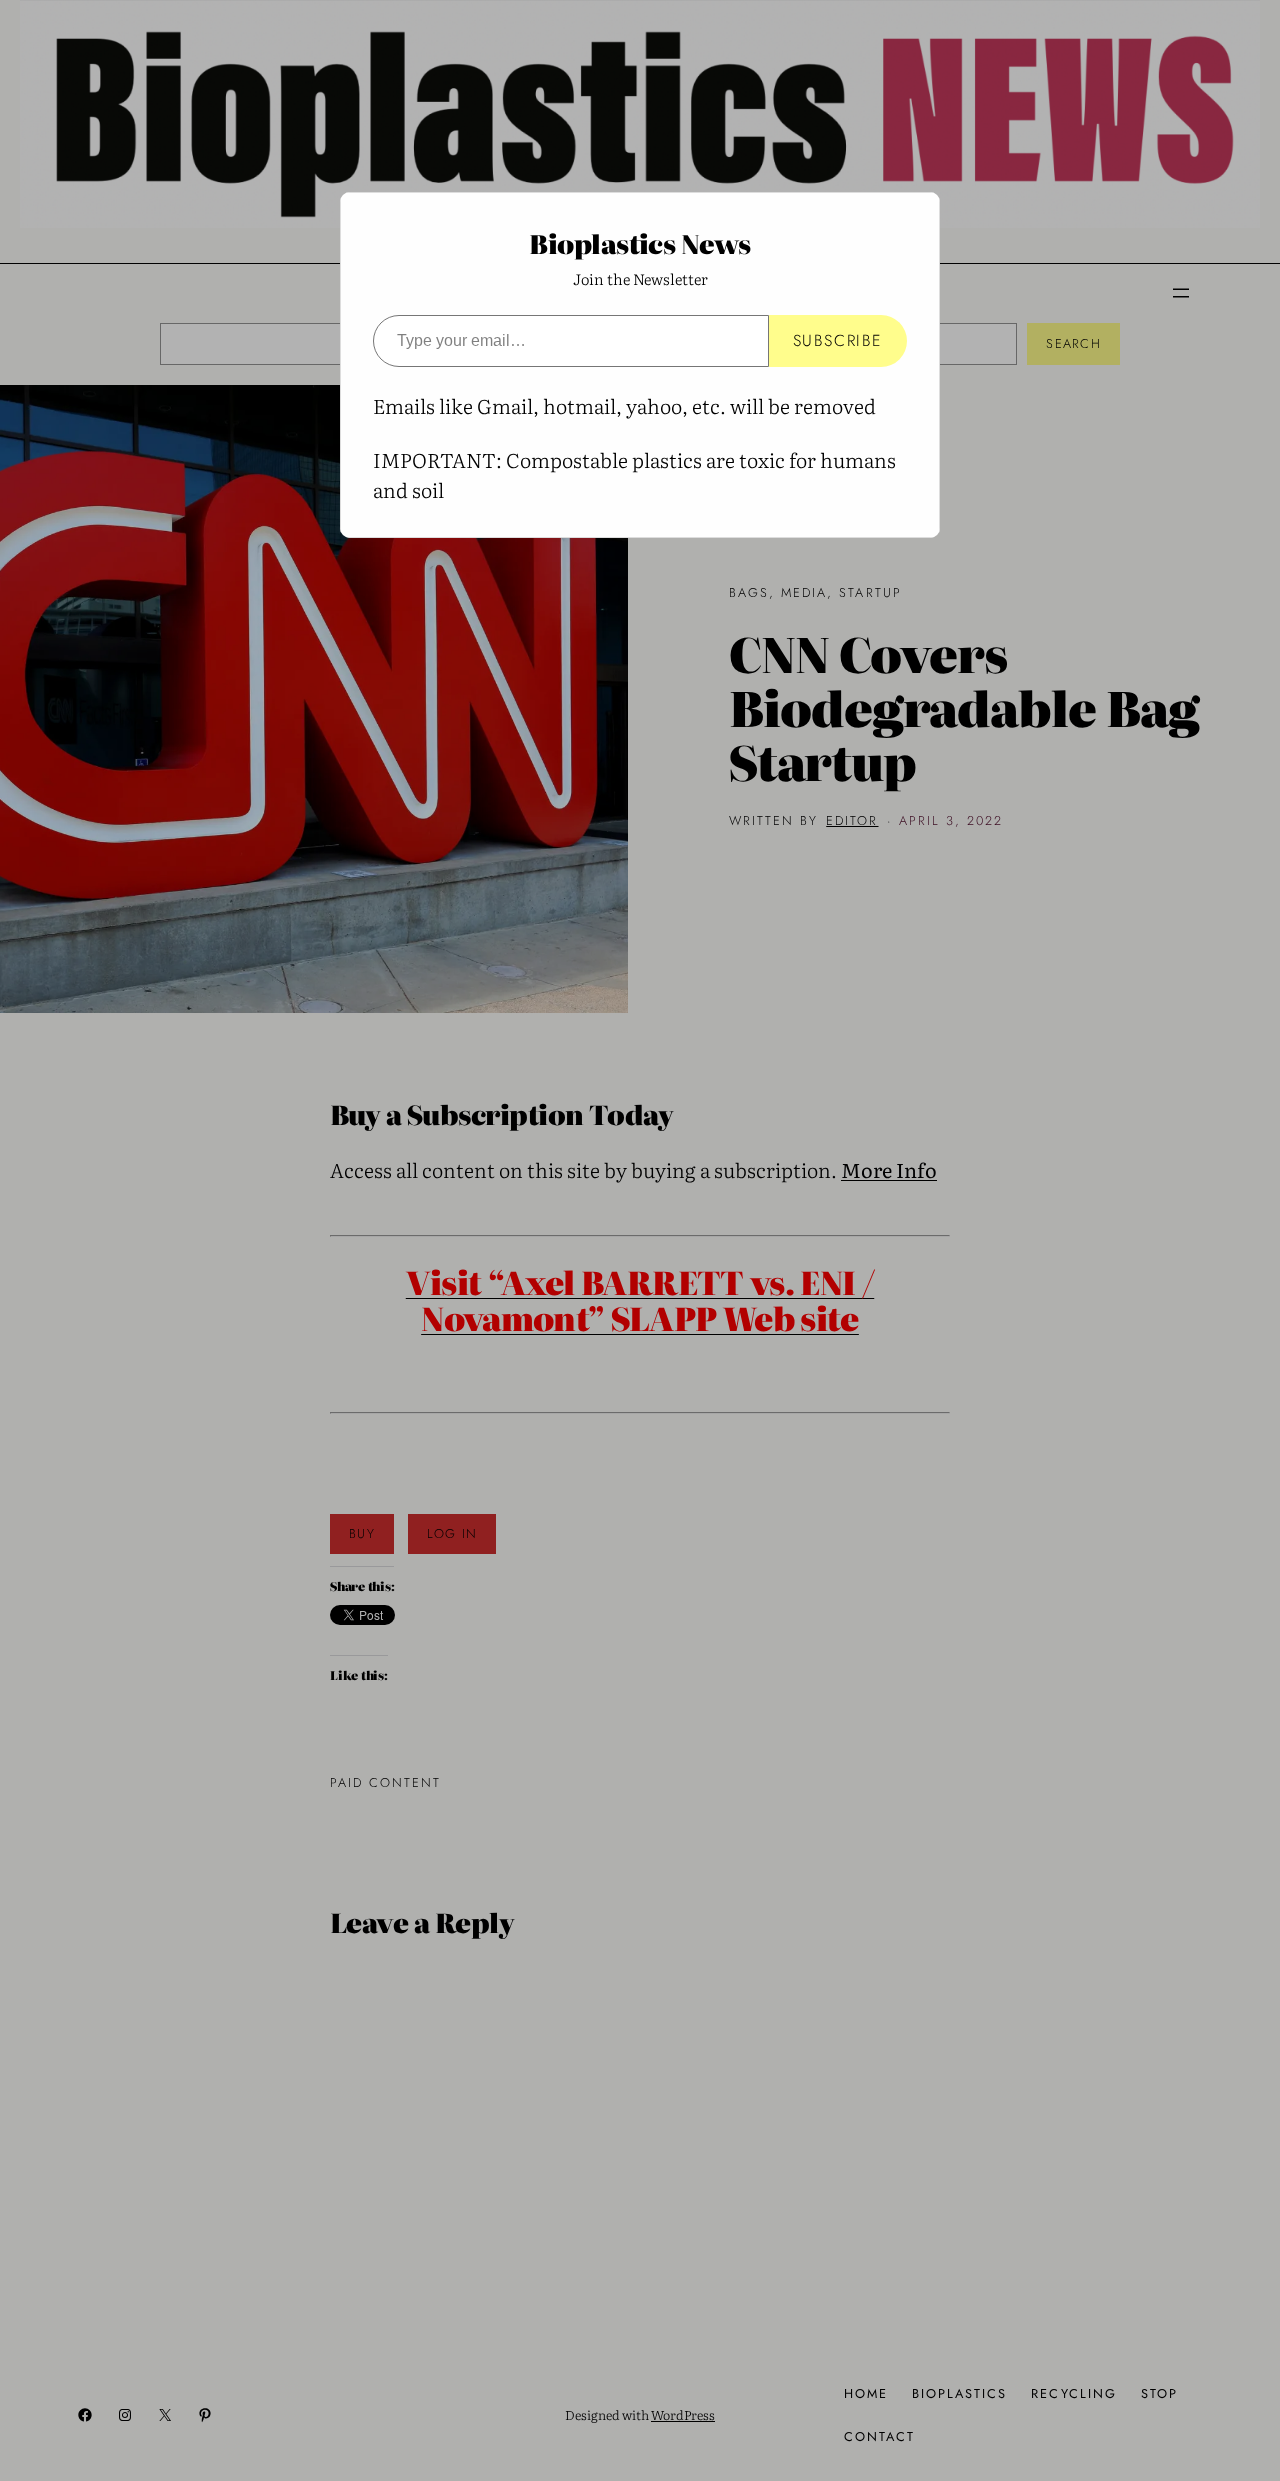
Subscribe (838, 340)
